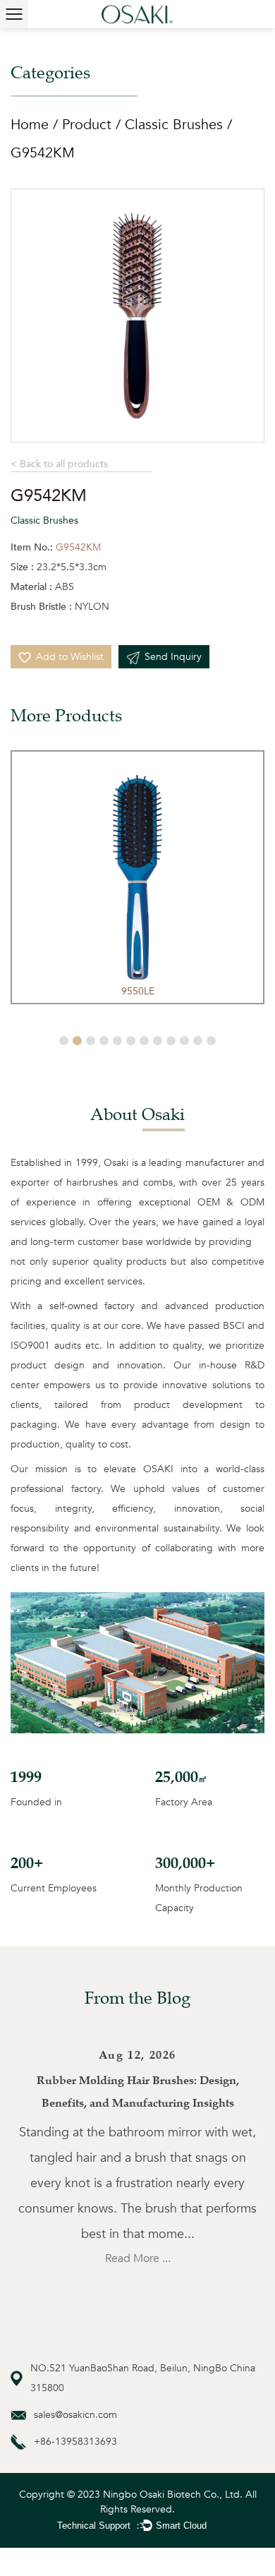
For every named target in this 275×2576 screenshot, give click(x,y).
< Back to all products (59, 464)
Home (30, 125)
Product (87, 125)
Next (137, 2308)
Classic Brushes (174, 125)
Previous (137, 2031)
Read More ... (138, 2258)
